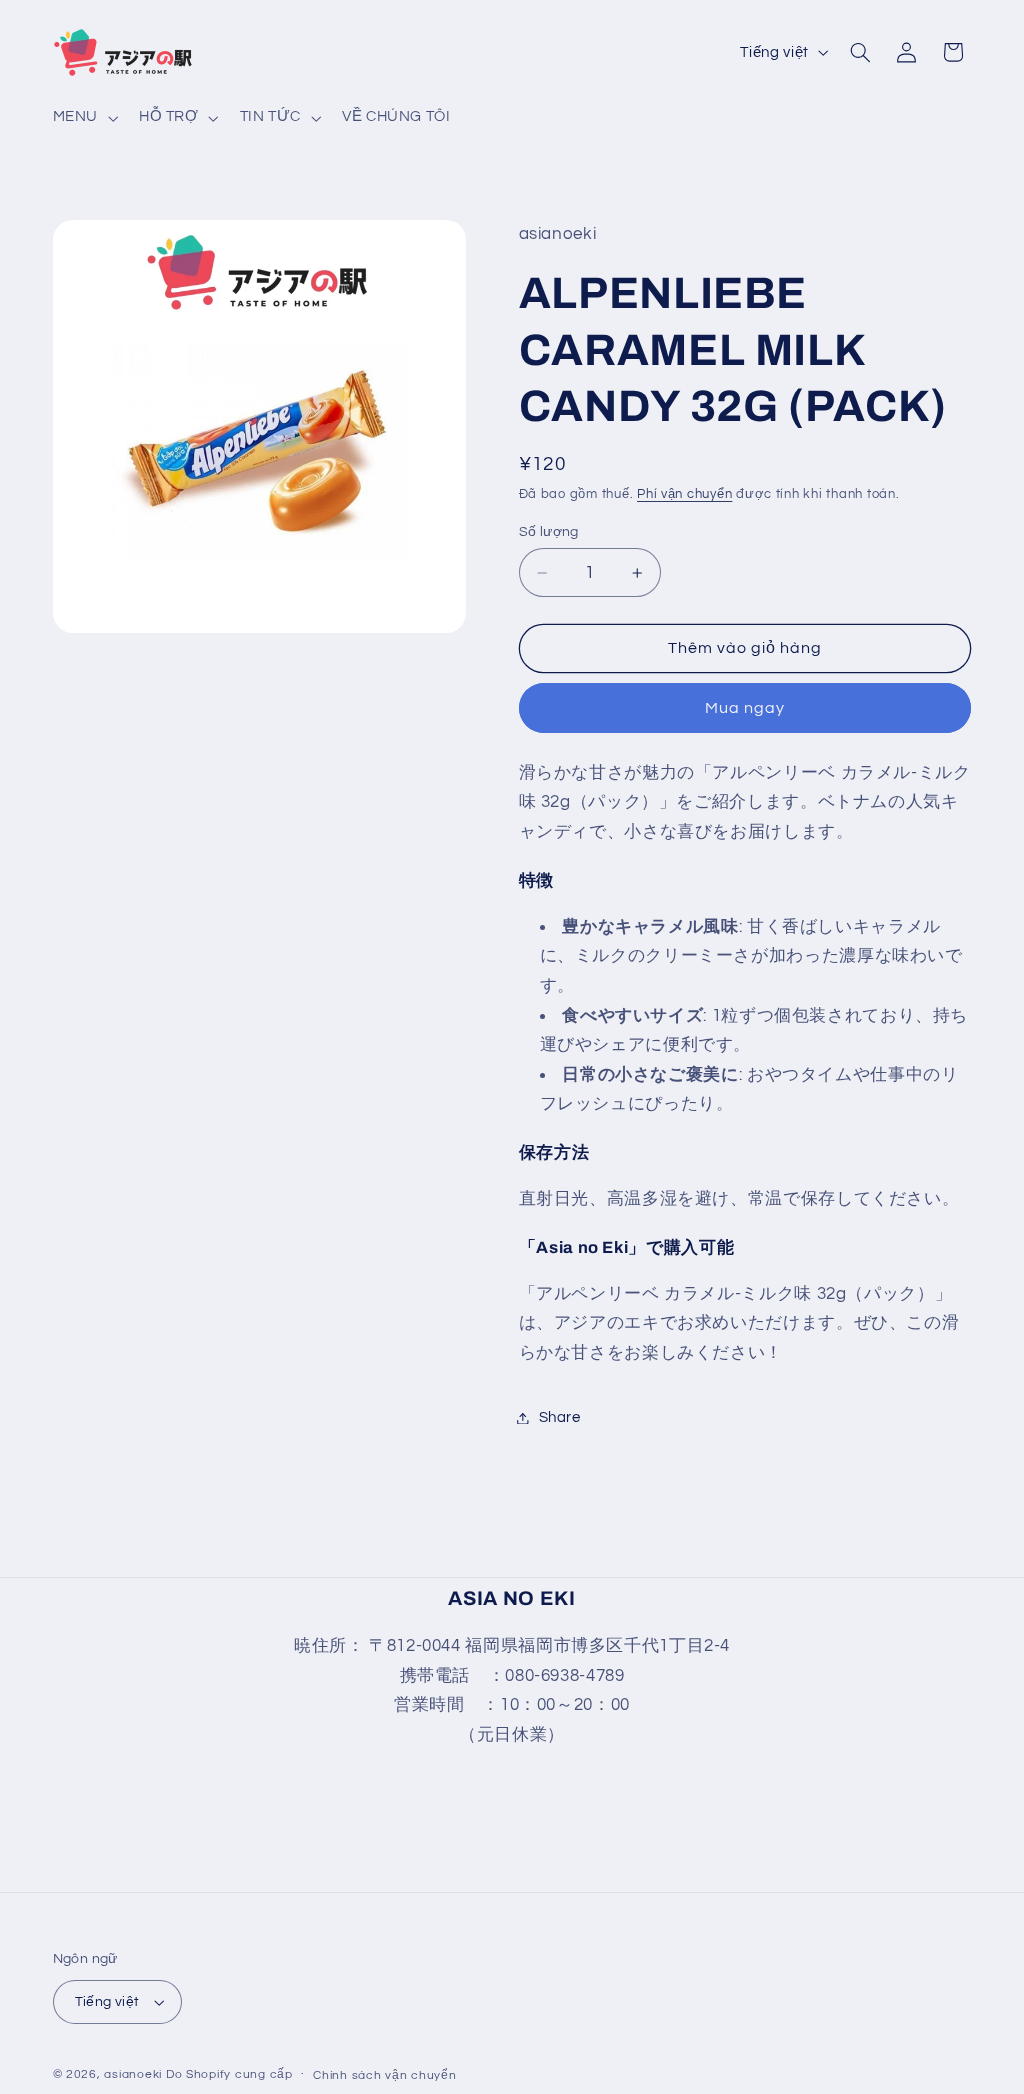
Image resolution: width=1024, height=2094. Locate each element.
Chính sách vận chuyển (384, 2075)
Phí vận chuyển (684, 494)
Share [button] (560, 1417)
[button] (83, 118)
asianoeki (133, 2074)
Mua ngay (745, 708)
